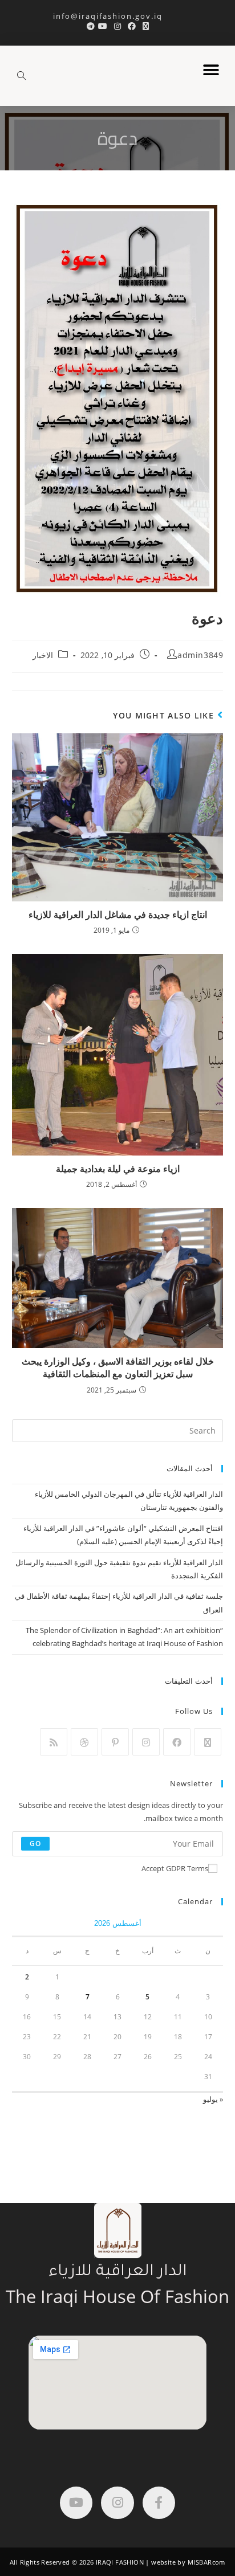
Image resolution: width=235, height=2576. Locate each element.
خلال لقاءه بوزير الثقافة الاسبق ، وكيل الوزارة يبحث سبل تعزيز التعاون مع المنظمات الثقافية (118, 1367)
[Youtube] (76, 2503)
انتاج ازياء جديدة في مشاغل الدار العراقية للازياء (118, 915)
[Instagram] (146, 1742)
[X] (208, 1742)
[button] (211, 70)
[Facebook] (177, 1742)
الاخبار (43, 655)
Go (35, 1844)
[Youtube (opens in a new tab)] (103, 26)
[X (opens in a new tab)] (146, 26)
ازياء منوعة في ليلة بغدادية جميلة (118, 1169)
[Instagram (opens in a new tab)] (117, 26)
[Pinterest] (115, 1742)
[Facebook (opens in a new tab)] (132, 26)
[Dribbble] (84, 1742)
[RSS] (54, 1742)
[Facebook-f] (159, 2503)
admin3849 (200, 655)
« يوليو (213, 2099)
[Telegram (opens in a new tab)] (89, 26)
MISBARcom (206, 2562)
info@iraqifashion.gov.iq (118, 16)
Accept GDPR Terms (175, 1868)
